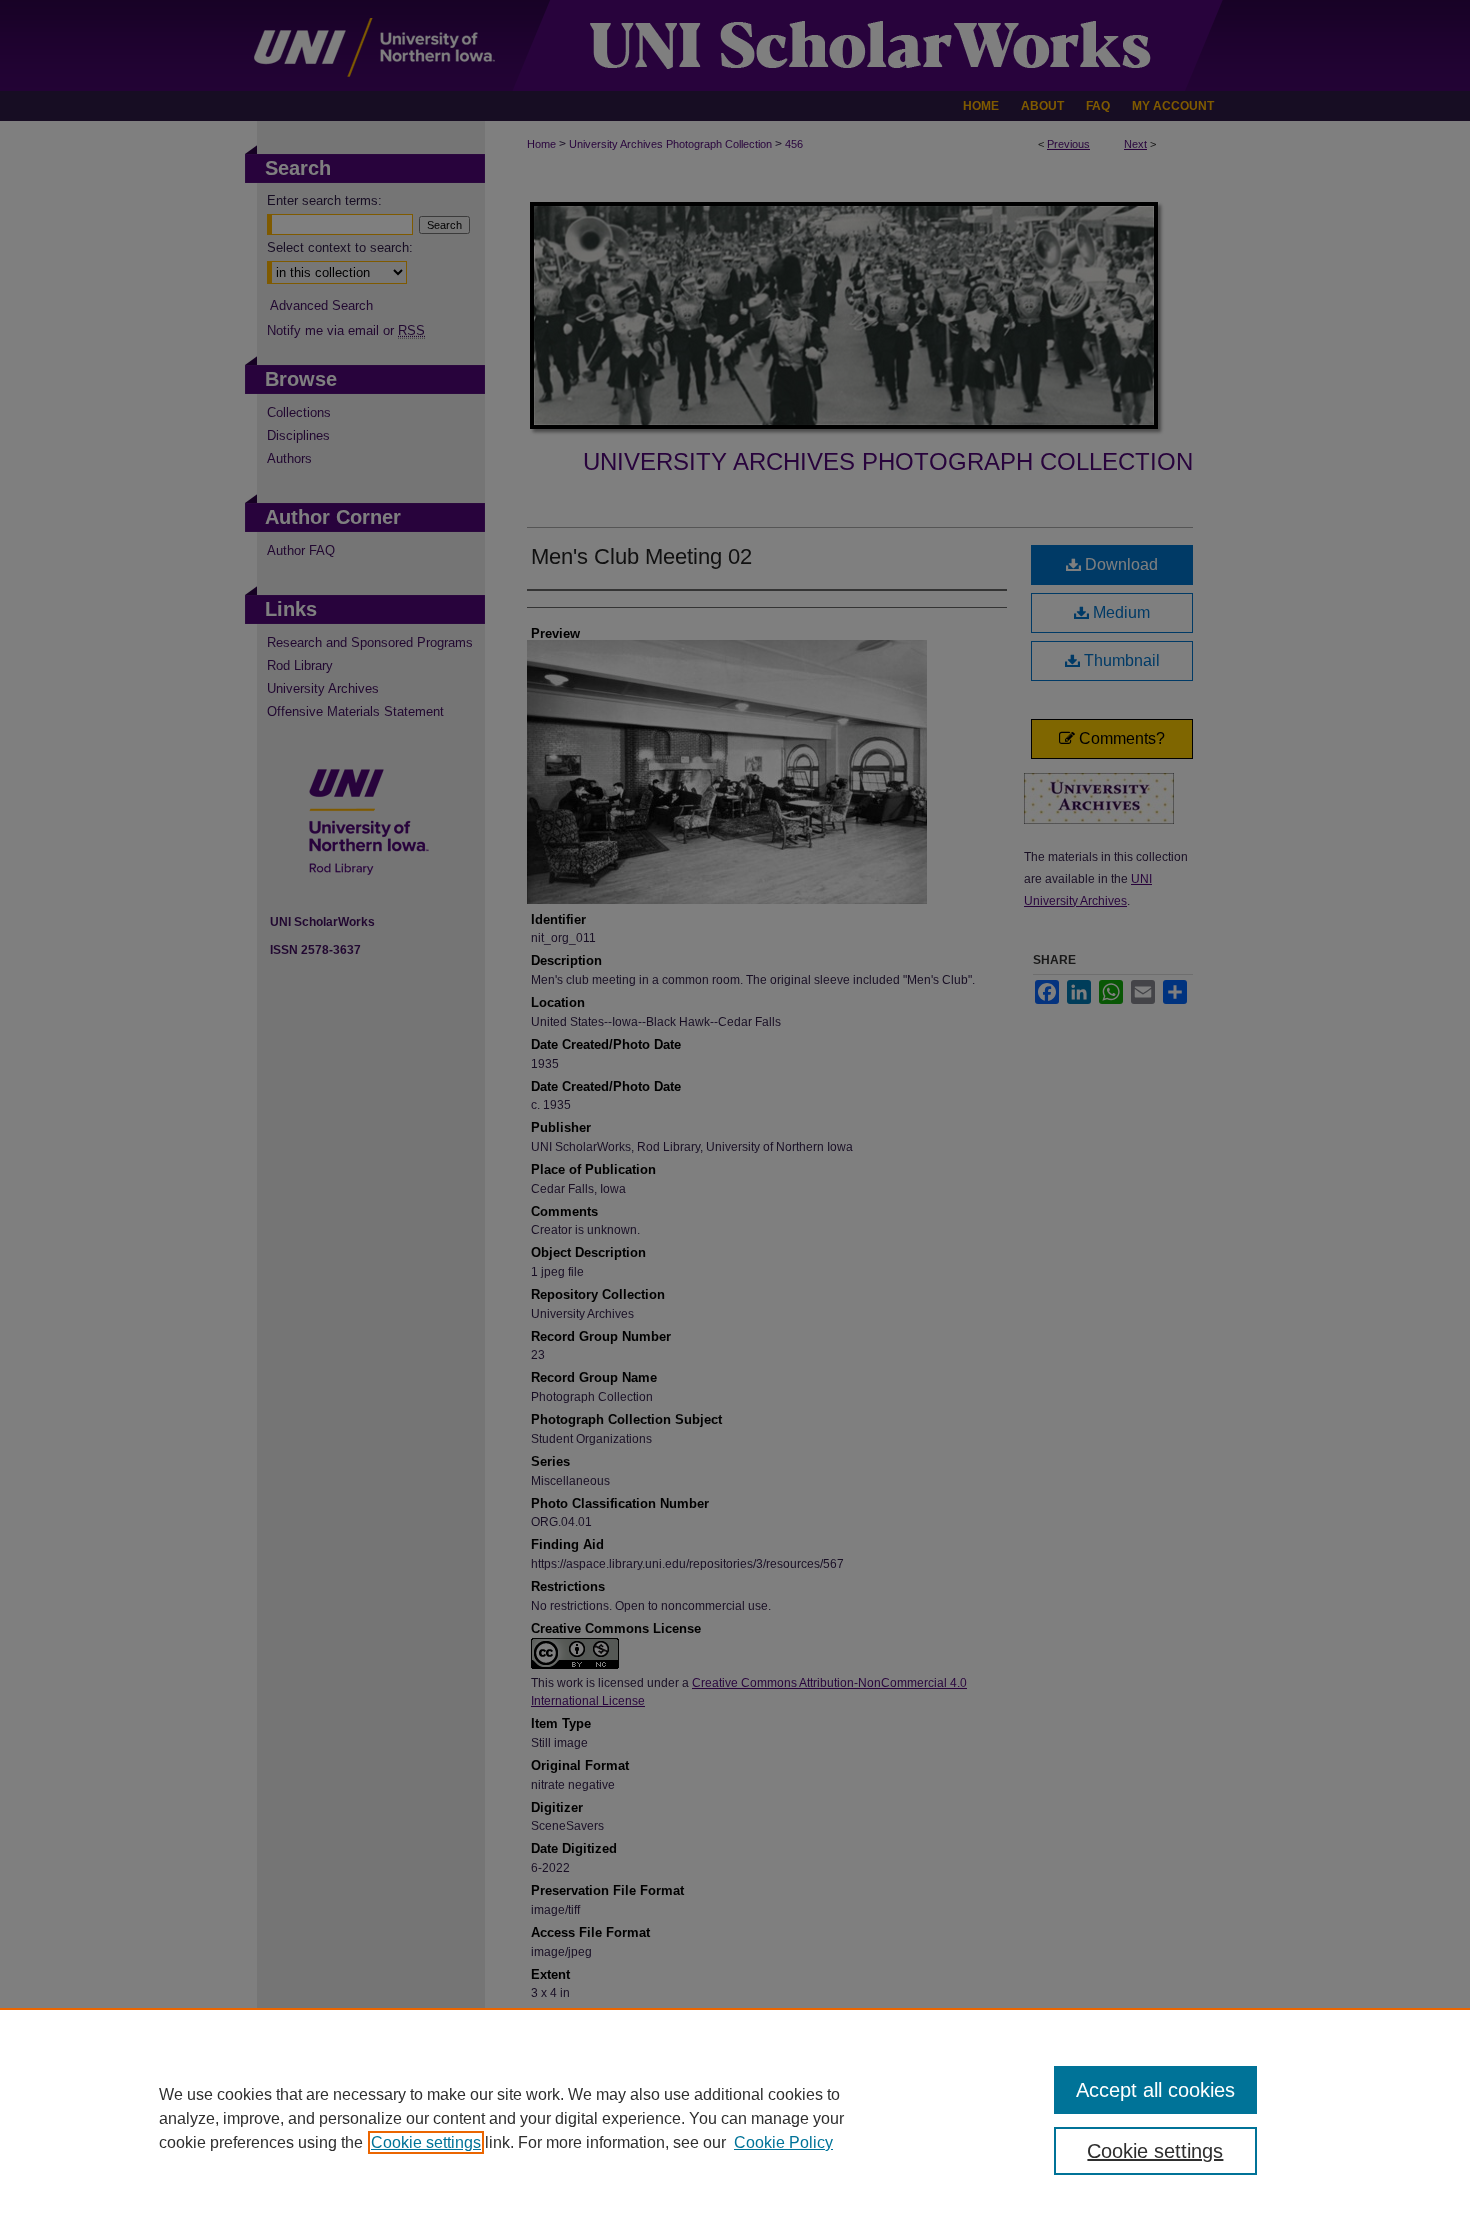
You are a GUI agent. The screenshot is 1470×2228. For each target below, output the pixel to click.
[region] (735, 2118)
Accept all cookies (1155, 2090)
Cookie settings (426, 2142)
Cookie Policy (783, 2142)
